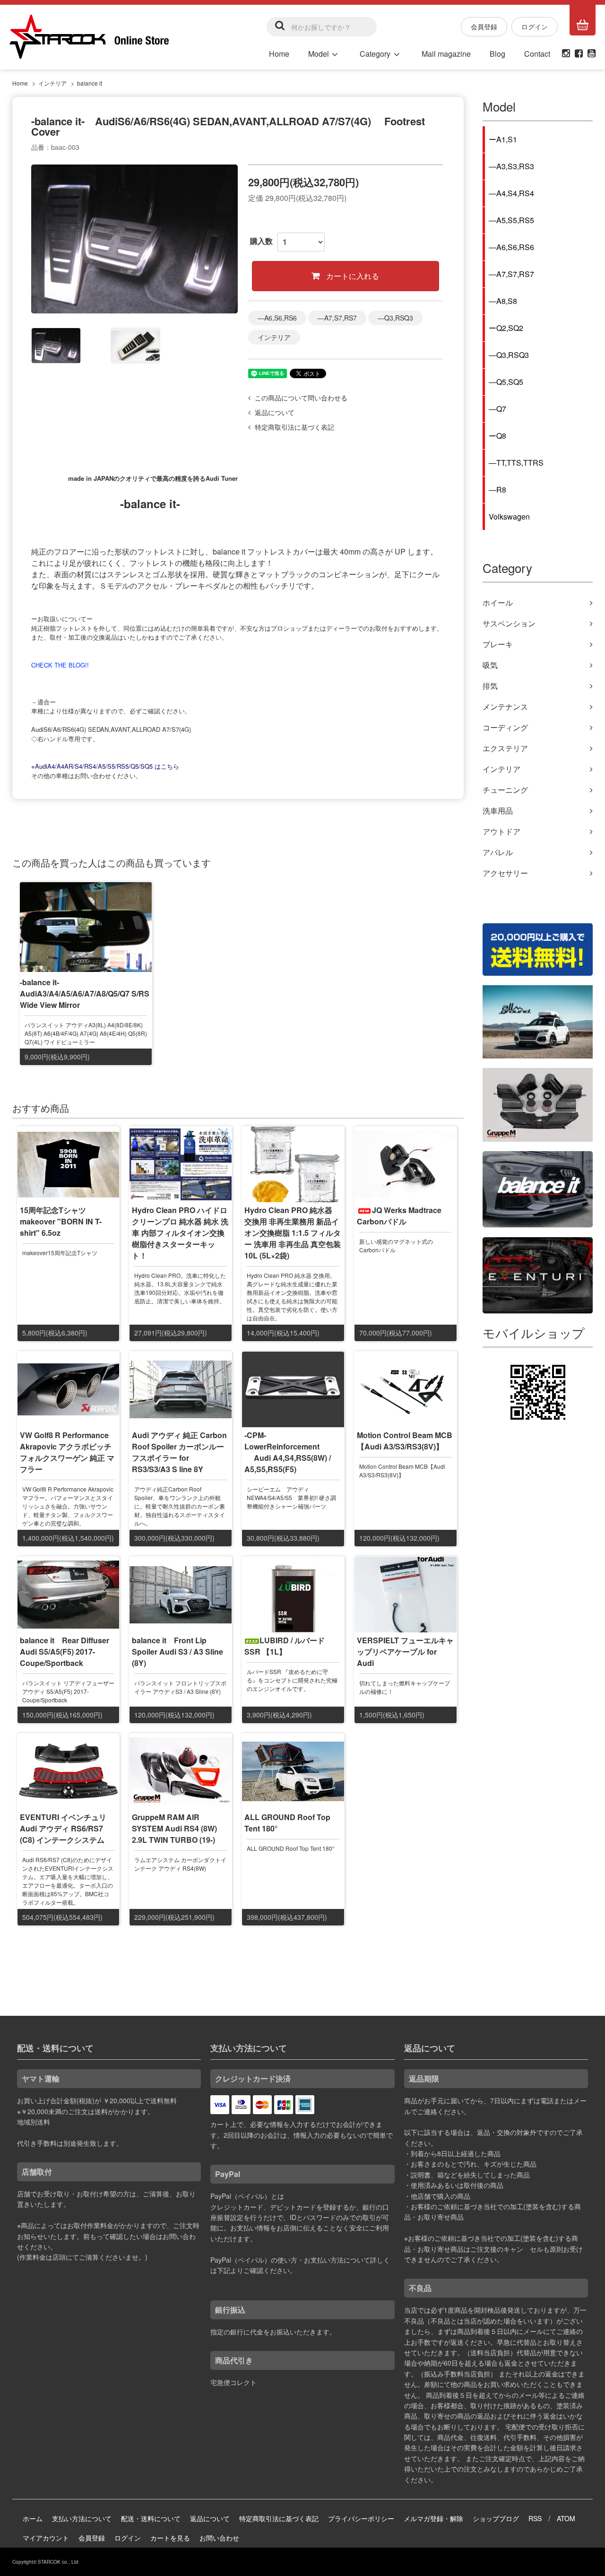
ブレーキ (498, 644)
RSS (535, 2518)
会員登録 (484, 26)
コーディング (505, 727)
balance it (90, 83)
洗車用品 (498, 811)
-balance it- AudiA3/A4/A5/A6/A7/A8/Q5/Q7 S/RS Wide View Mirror (86, 993)
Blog (497, 54)
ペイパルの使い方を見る (247, 2281)
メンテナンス (505, 707)
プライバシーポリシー (361, 2518)
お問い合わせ (219, 2538)
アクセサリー (505, 873)
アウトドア (501, 831)
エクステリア (505, 748)
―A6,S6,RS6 (277, 318)
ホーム (33, 2518)
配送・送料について (151, 2518)
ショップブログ (496, 2518)
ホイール (498, 603)
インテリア (52, 83)
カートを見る (170, 2538)
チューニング (505, 790)
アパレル (498, 852)
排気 (490, 686)
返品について (210, 2518)
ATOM (566, 2518)
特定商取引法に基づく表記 (279, 2518)
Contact (537, 54)
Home (279, 54)
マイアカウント (46, 2538)
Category (375, 54)
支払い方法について (82, 2518)
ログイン (535, 26)
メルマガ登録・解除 (433, 2518)
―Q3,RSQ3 (395, 318)
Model (319, 54)
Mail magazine (446, 54)
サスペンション (509, 623)
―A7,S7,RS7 (337, 318)
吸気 (490, 665)
